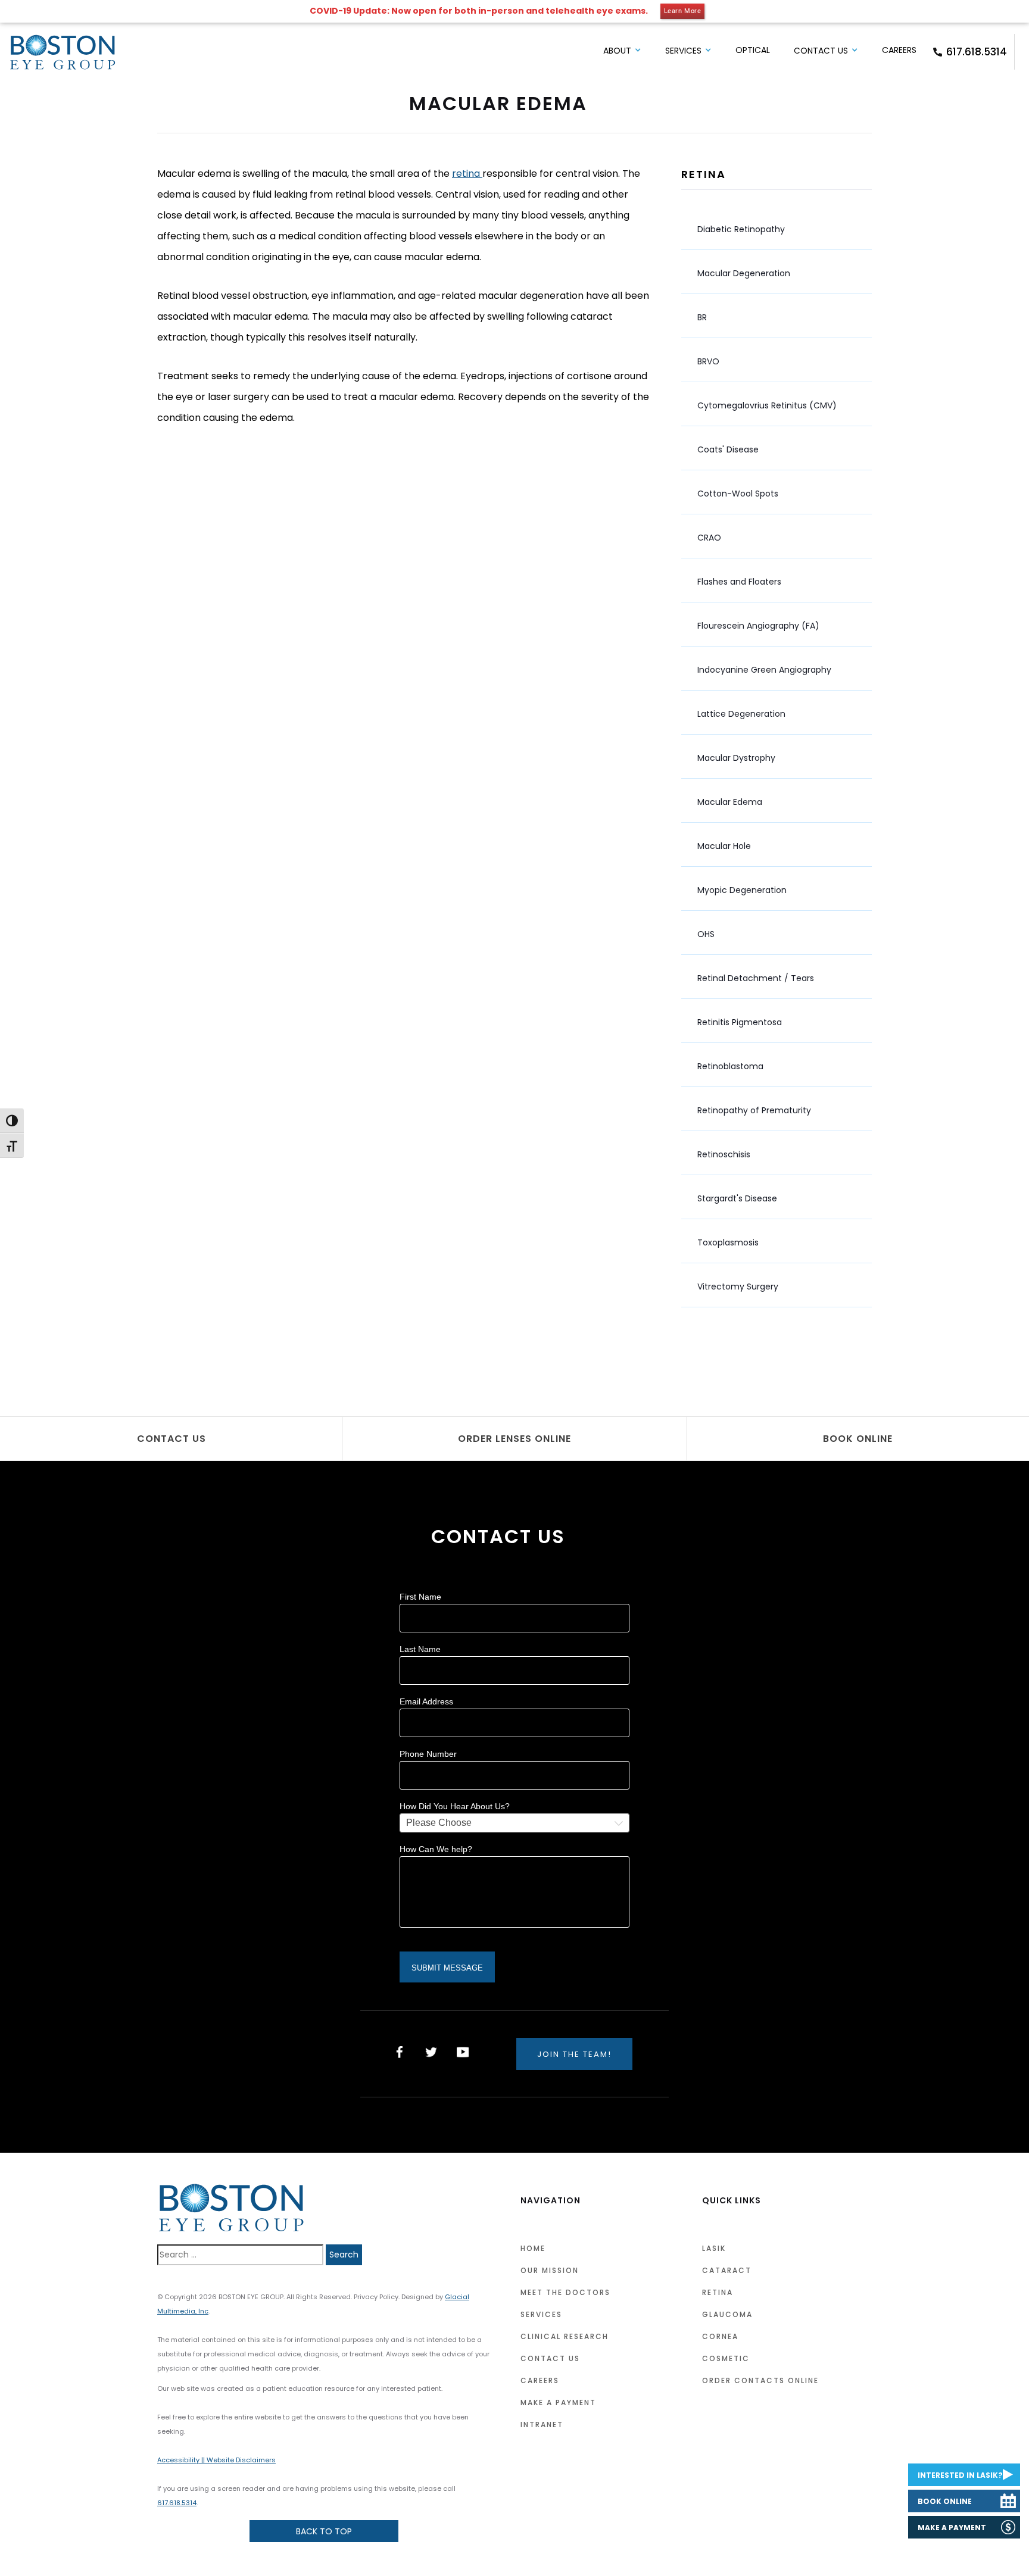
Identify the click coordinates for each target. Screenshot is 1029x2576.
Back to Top (324, 2531)
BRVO (708, 361)
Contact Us (821, 51)
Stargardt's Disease (737, 1198)
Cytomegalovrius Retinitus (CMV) (767, 405)
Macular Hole (724, 846)
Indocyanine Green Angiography (764, 670)
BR (702, 317)
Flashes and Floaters (739, 582)
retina (467, 174)
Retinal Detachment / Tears (756, 978)
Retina (704, 174)
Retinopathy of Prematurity (754, 1110)
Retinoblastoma (730, 1066)
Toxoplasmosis (728, 1242)
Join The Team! (574, 2054)
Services (683, 51)
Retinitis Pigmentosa (740, 1022)
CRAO (709, 538)
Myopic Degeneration (742, 890)
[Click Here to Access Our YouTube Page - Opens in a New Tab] (463, 2052)
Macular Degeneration (744, 273)
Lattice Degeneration (741, 714)
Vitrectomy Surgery (738, 1287)
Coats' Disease (728, 449)
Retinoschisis (724, 1154)
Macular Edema (730, 802)
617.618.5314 (977, 52)
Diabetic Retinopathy (741, 229)
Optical (753, 50)
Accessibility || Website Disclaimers (216, 2460)
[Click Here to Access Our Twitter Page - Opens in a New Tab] (431, 2052)
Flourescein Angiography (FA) (758, 626)
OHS (706, 934)
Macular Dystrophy (736, 758)
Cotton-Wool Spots (738, 494)
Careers (899, 50)
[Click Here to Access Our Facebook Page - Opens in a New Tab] (400, 2052)
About (617, 51)
